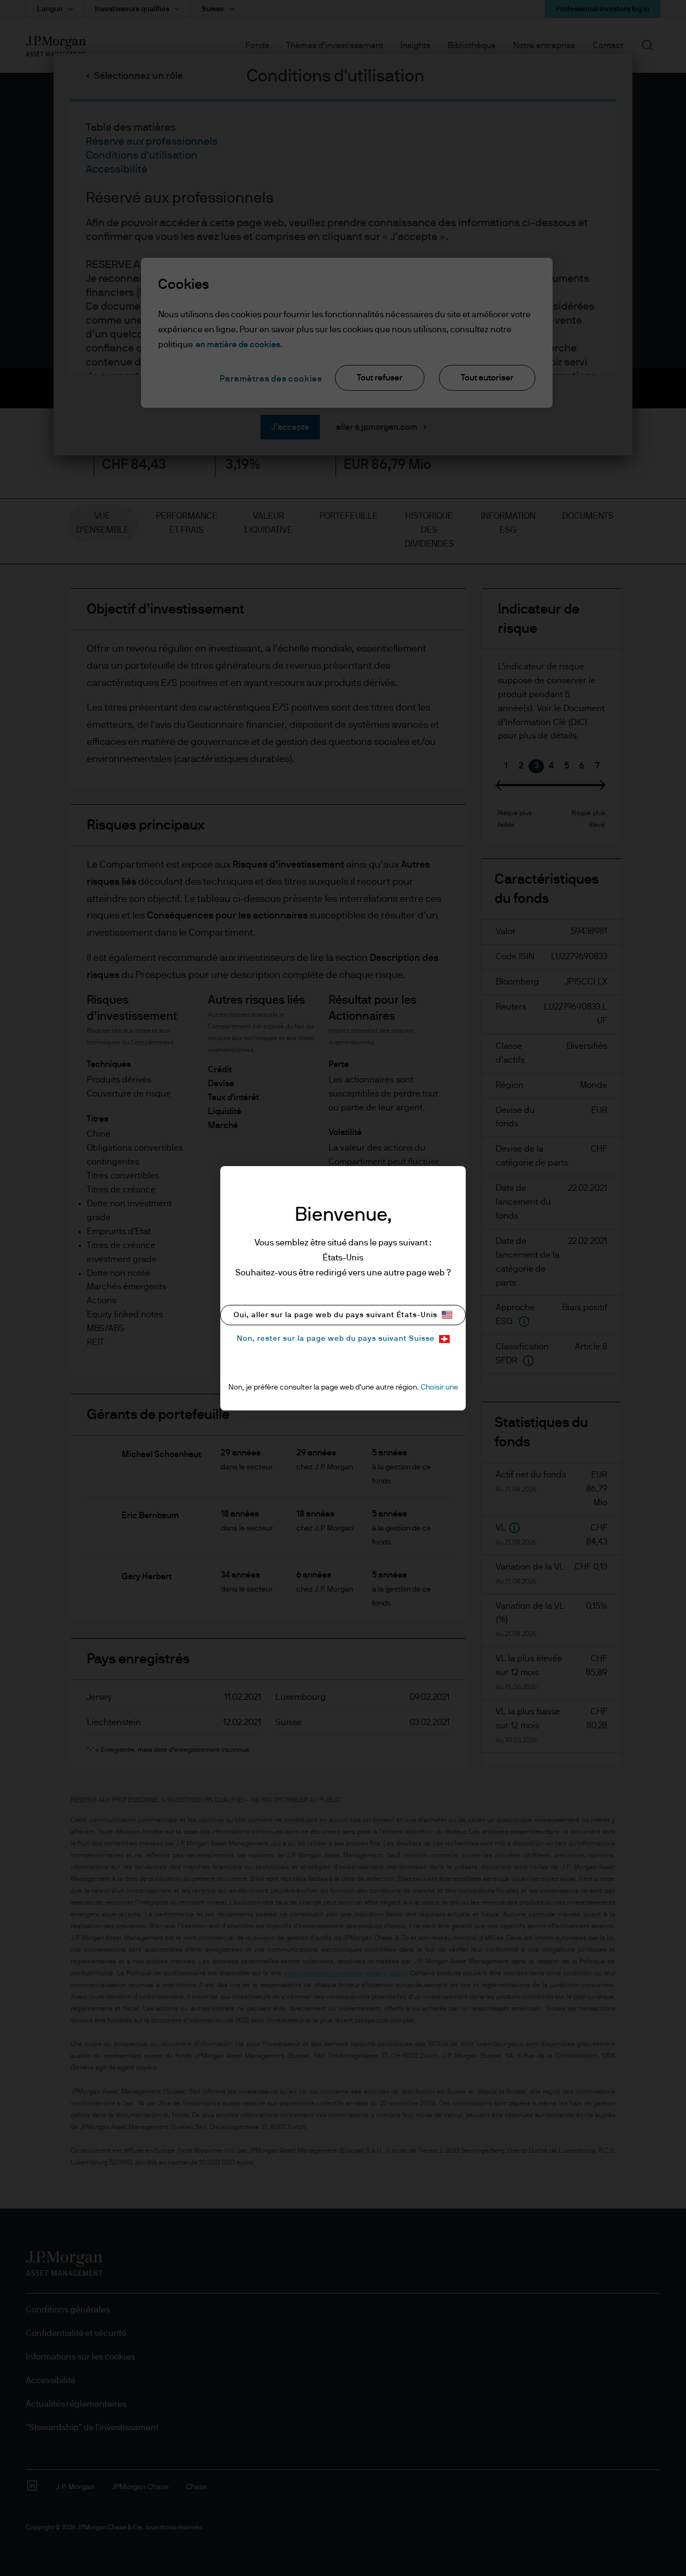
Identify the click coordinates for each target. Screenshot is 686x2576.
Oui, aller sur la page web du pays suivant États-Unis (335, 1315)
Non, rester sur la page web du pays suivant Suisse (336, 1339)
